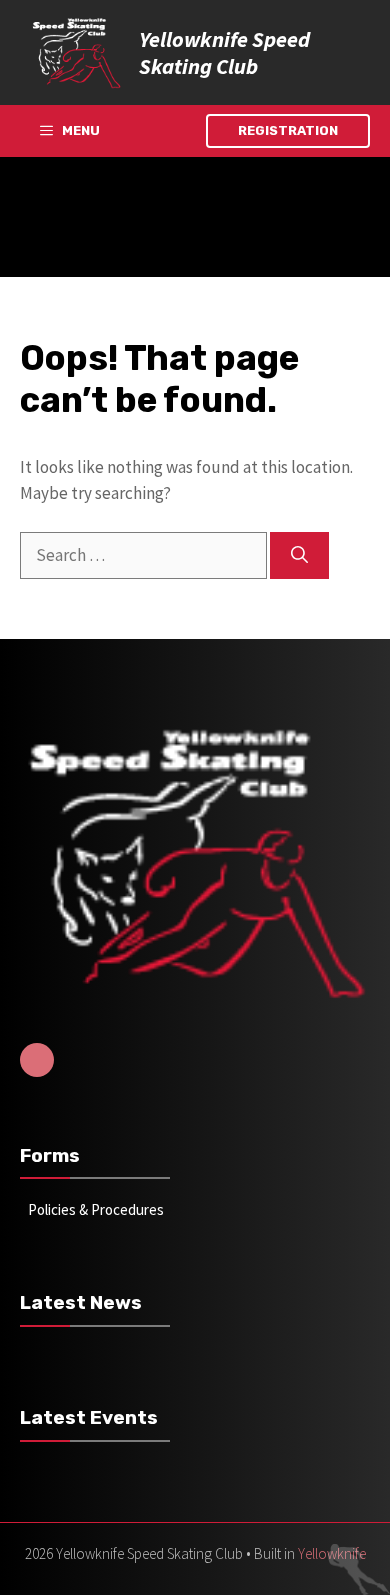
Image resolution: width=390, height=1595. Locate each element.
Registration (288, 130)
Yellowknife (332, 1553)
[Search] (299, 556)
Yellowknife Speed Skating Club (224, 52)
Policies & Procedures (96, 1209)
